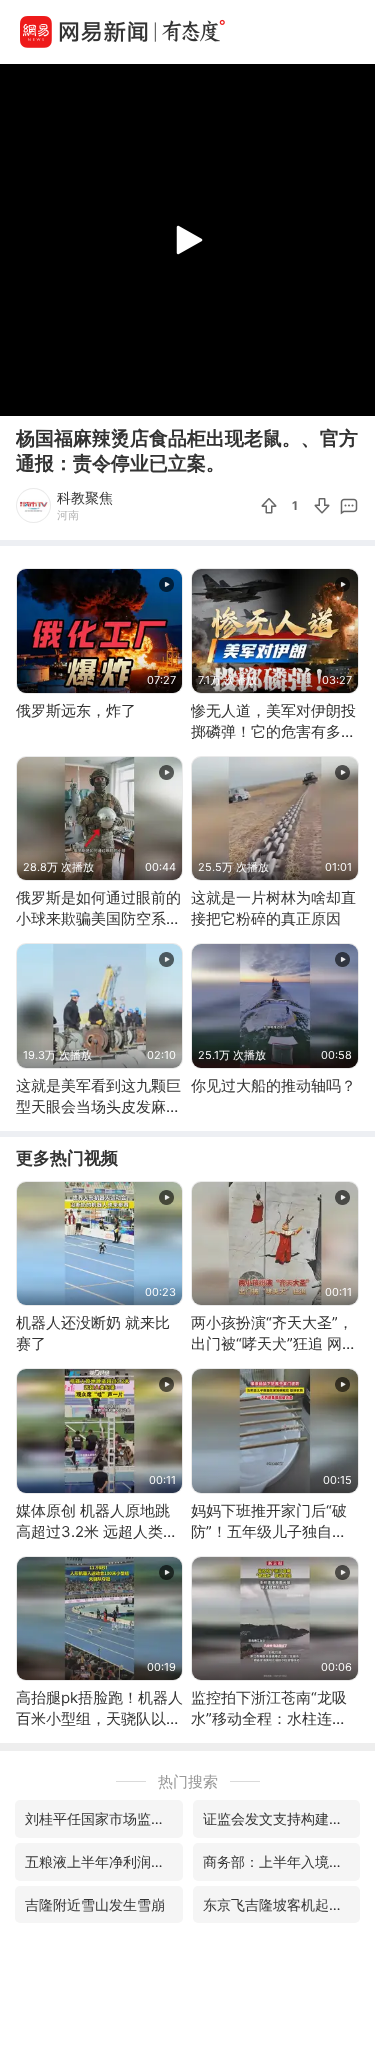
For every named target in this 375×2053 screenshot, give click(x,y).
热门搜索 (188, 1781)
